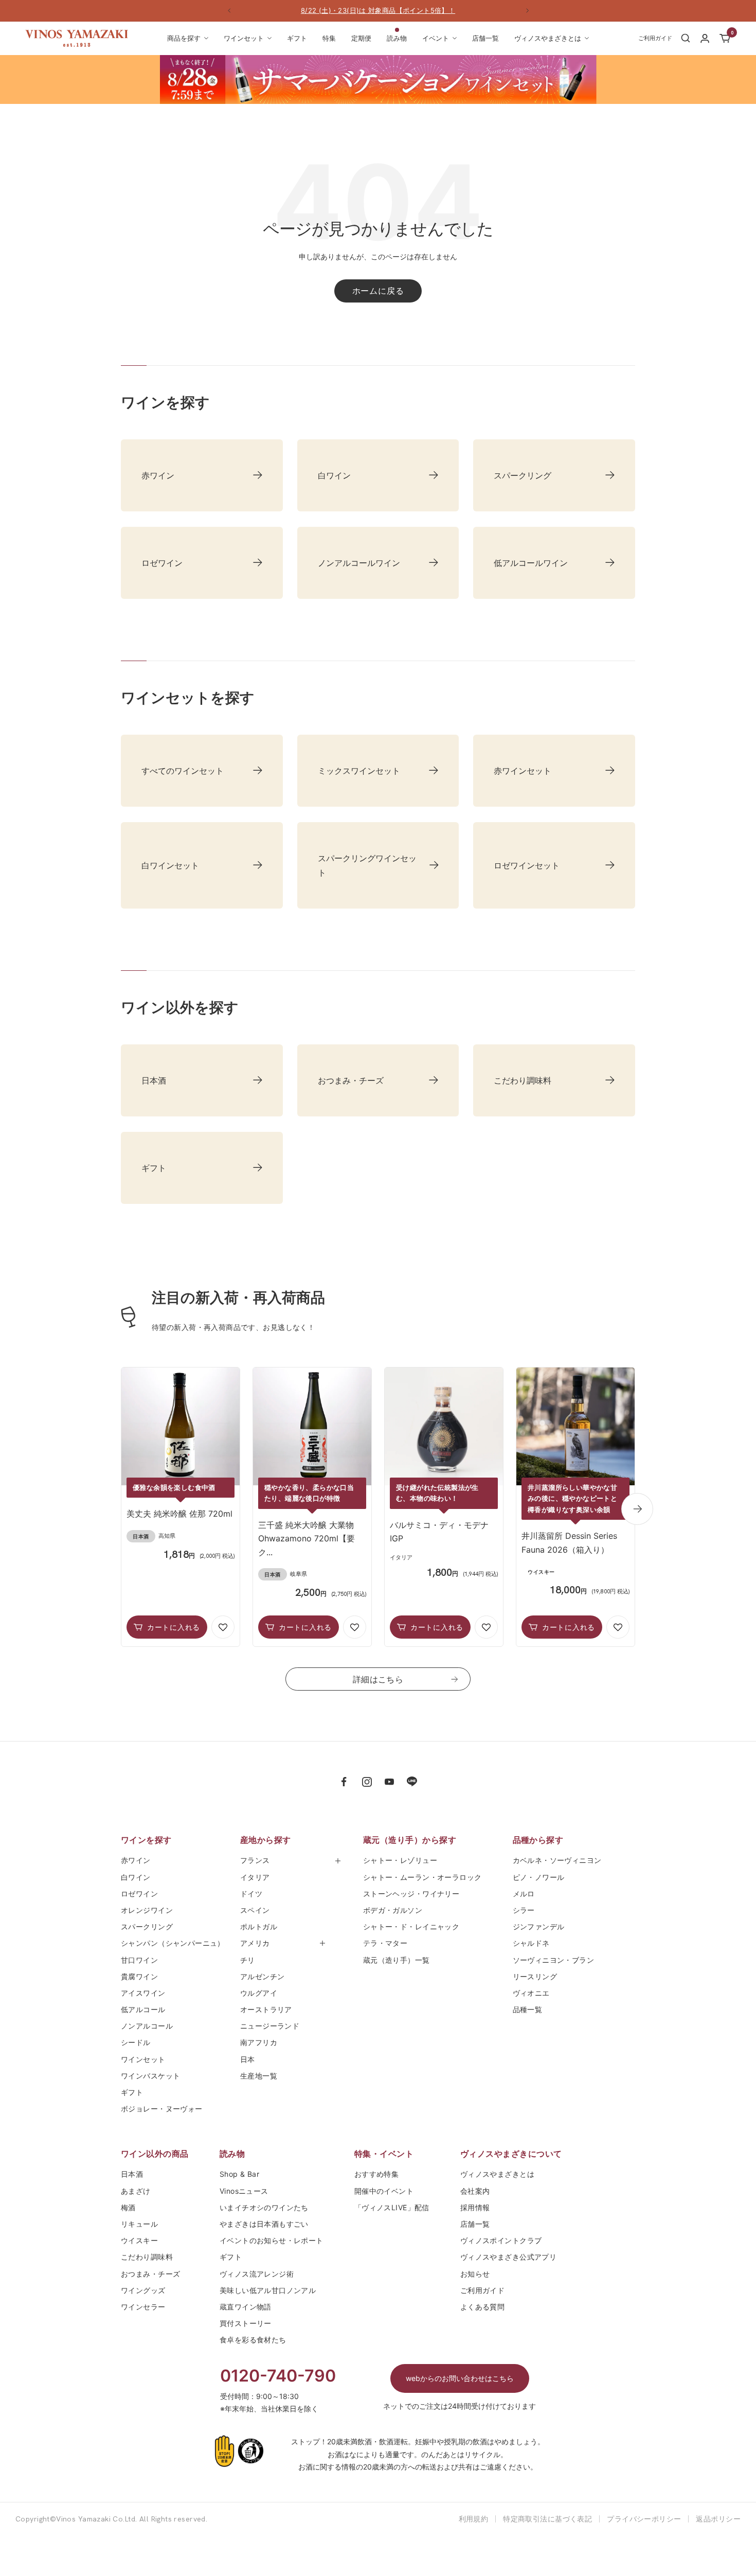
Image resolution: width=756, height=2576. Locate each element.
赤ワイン (136, 1860)
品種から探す (538, 1840)
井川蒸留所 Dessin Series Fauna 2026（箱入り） (569, 1542)
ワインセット (244, 38)
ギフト (297, 38)
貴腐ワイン (139, 1976)
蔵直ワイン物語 (246, 2307)
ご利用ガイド (483, 2290)
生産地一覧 (259, 2076)
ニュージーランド (270, 2026)
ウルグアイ (259, 1993)
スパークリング (147, 1926)
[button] (223, 1627)
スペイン (255, 1910)
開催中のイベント (384, 2191)
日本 (251, 2059)
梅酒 (128, 2207)
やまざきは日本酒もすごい (264, 2224)
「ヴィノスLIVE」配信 (392, 2207)
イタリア (255, 1877)
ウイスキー (139, 2240)
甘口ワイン (139, 1960)
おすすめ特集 (377, 2174)
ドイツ (251, 1894)
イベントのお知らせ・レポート (272, 2240)
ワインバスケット (150, 2076)
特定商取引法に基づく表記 (547, 2519)
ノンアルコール (147, 2026)
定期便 (361, 38)
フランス (255, 1860)
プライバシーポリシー (644, 2519)
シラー (524, 1910)
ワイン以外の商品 (155, 2154)
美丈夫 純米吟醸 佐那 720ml (179, 1514)
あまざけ (136, 2191)
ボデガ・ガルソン (393, 1910)
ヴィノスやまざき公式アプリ (508, 2257)
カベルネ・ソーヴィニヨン (557, 1860)
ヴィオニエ (531, 1993)
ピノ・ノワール (539, 1877)
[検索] (686, 38)
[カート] (725, 38)
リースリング (535, 1976)
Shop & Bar (239, 2174)
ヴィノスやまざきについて (511, 2154)
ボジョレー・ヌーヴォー (162, 2109)
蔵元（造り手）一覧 (397, 1960)
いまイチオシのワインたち (264, 2207)
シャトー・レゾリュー (400, 1860)
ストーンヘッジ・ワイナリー (411, 1894)
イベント (436, 38)
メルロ (524, 1894)
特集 (329, 38)
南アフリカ (259, 2042)
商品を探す (184, 38)
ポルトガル (259, 1926)
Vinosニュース (244, 2191)
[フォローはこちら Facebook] (344, 1782)
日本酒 (132, 2174)
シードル (136, 2042)
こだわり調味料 (147, 2257)
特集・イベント (384, 2154)
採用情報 (475, 2207)
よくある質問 (483, 2307)
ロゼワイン (139, 1894)
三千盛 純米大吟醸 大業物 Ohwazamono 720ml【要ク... (307, 1539)
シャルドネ (531, 1943)
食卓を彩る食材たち (253, 2340)
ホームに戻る (378, 291)
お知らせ (475, 2274)
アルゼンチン (263, 1976)
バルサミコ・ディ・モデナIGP (439, 1532)
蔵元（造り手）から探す (410, 1840)
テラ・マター (385, 1943)
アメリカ (255, 1943)
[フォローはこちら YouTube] (389, 1782)
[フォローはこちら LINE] (412, 1782)
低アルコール (143, 2009)
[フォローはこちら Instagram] (367, 1782)
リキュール (139, 2224)
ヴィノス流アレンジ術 (257, 2274)
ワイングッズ (143, 2290)
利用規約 (474, 2519)
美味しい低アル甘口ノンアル (268, 2290)
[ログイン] (705, 38)
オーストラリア (266, 2009)
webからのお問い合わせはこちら (460, 2378)
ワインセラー (143, 2307)
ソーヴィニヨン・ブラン (554, 1960)
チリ (248, 1960)
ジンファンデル (539, 1926)
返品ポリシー (718, 2519)
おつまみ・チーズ (150, 2274)
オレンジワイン (147, 1910)
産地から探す (266, 1840)
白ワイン (136, 1877)
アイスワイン (143, 1993)
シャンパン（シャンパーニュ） (173, 1943)
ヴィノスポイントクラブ (501, 2240)
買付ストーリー (246, 2323)
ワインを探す (146, 1840)
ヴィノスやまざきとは (548, 38)
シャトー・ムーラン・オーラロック (422, 1877)
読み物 (397, 38)
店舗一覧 (485, 38)
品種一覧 (528, 2009)
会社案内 (475, 2191)
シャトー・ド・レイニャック (411, 1926)
